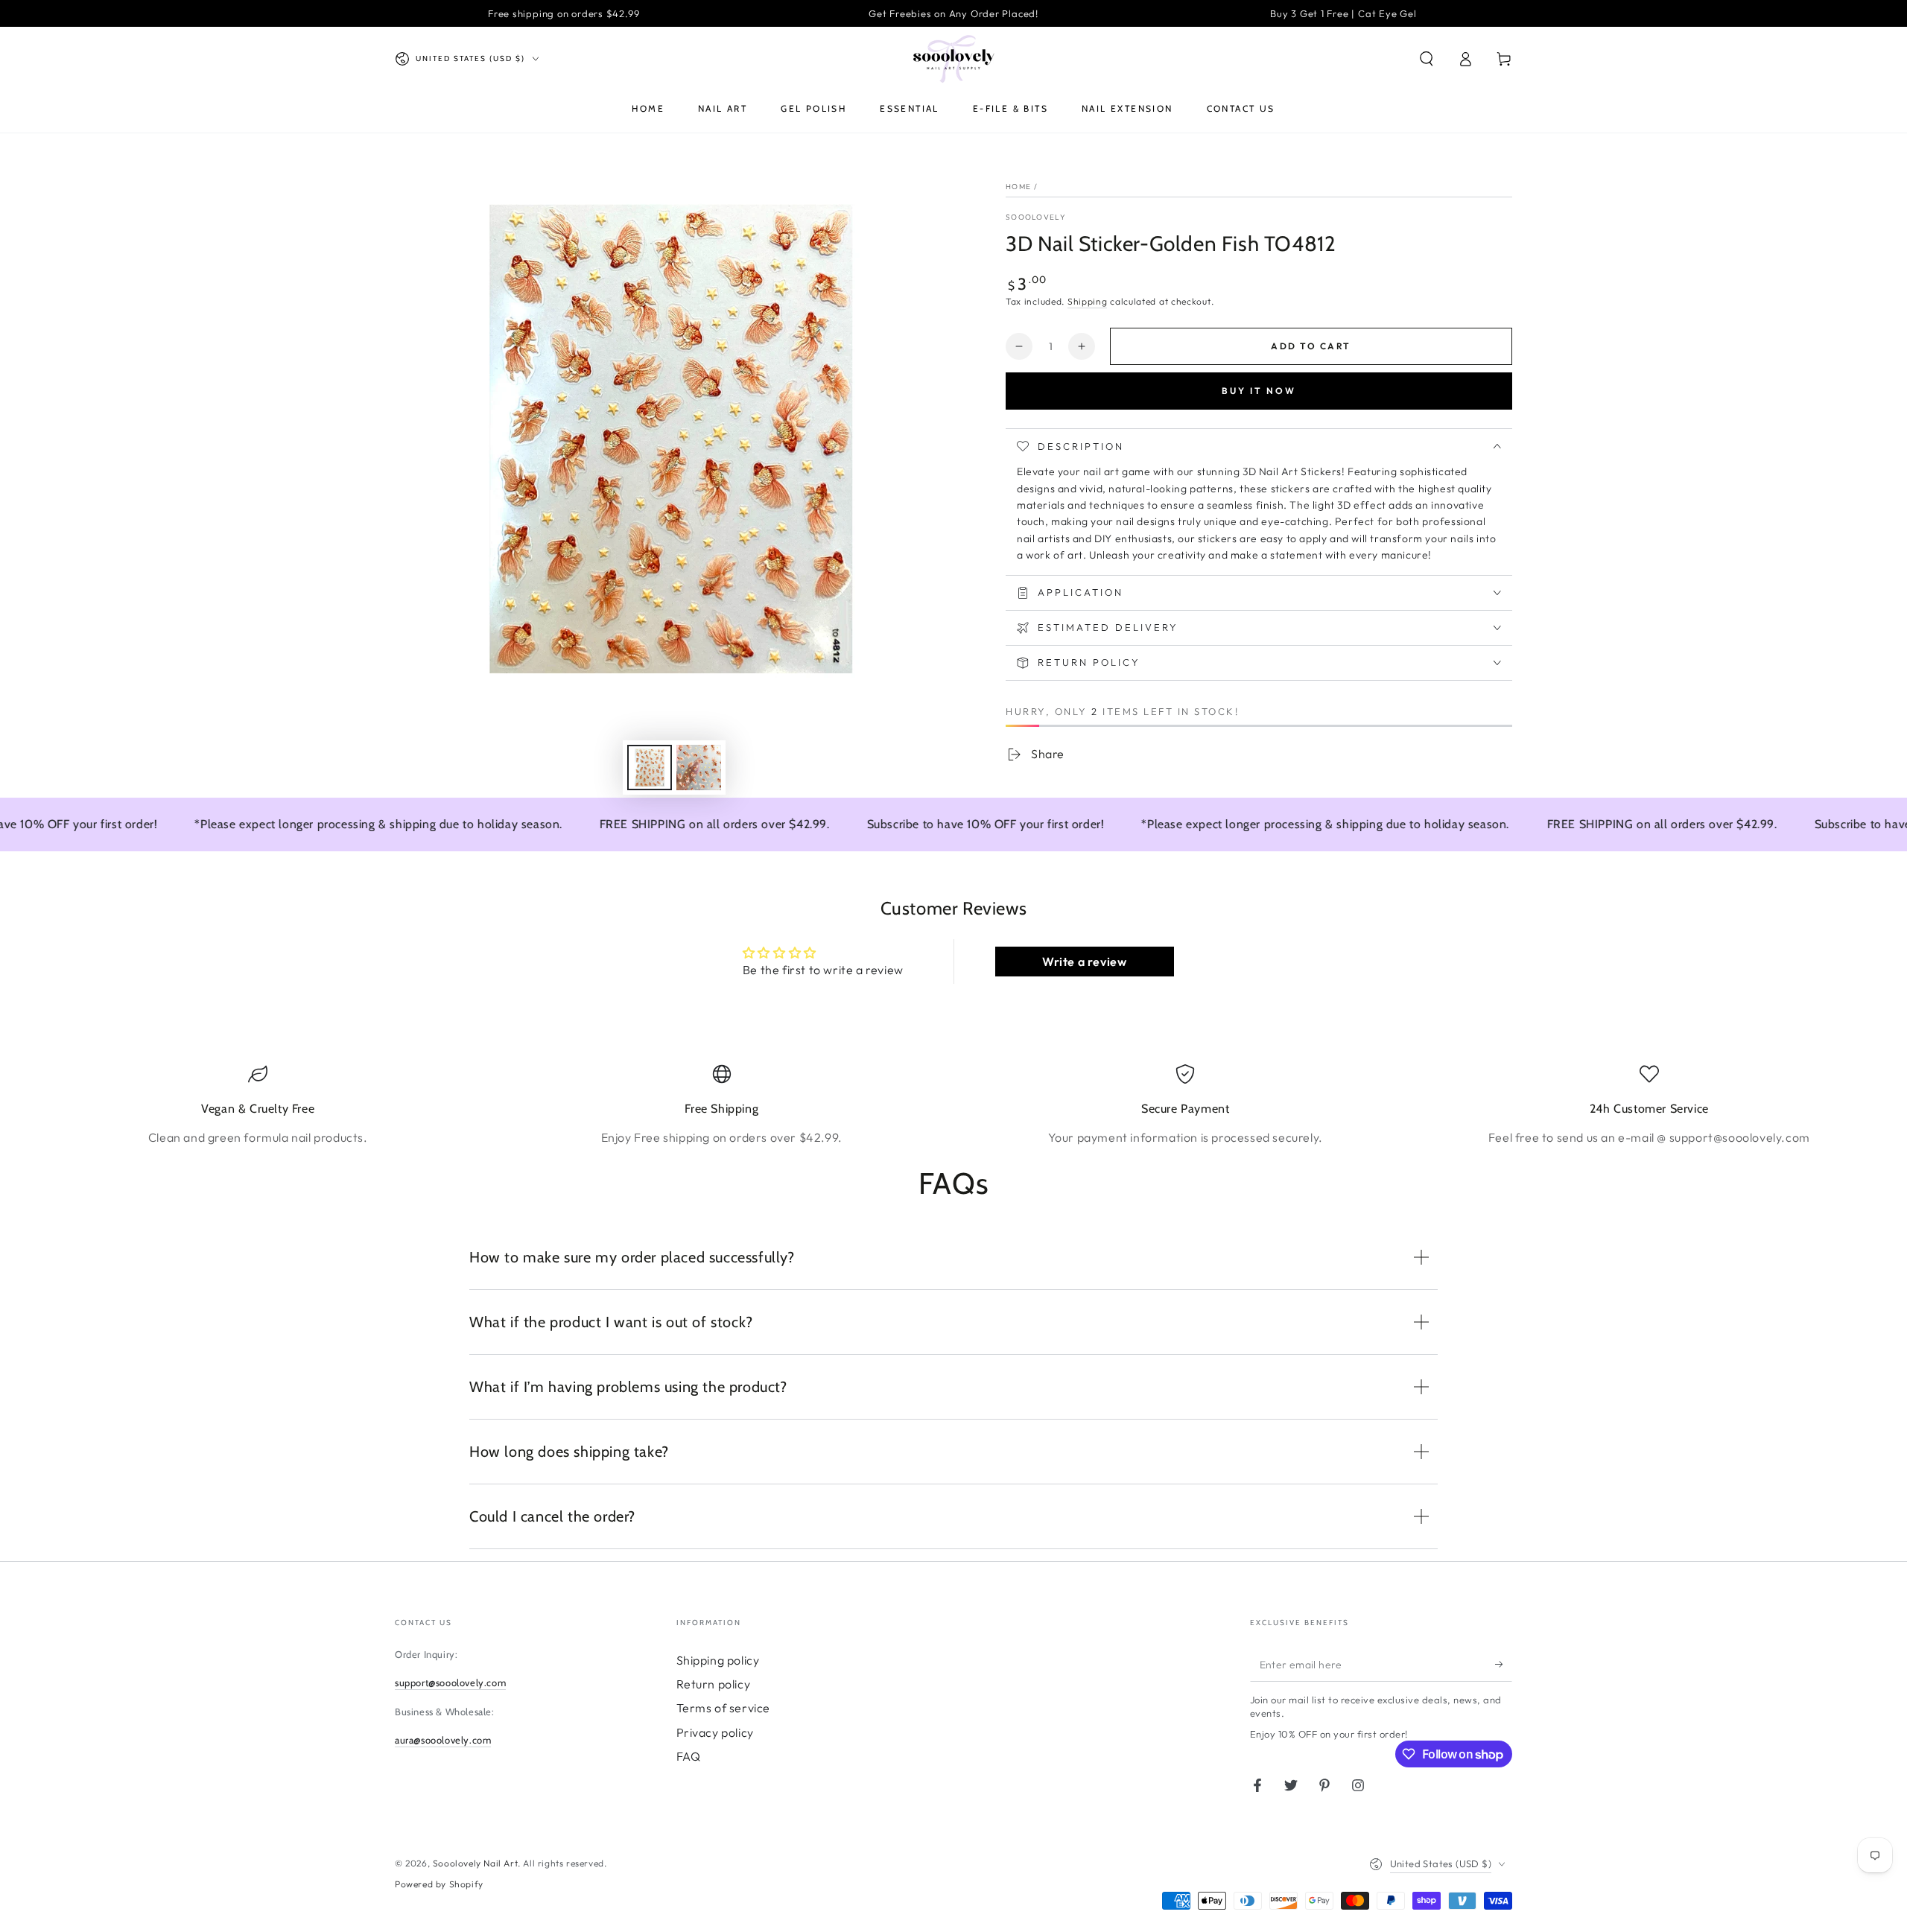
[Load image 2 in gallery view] (699, 768)
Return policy (714, 1684)
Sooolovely (1036, 217)
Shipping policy (718, 1660)
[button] (1427, 59)
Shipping (1088, 301)
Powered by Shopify (439, 1884)
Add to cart (1311, 346)
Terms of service (724, 1708)
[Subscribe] (1504, 1665)
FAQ (689, 1756)
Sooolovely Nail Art (475, 1863)
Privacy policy (715, 1732)
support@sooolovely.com (450, 1682)
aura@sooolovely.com (443, 1740)
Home (1018, 187)
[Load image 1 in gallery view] (650, 768)
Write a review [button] (1084, 962)
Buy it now (1259, 391)
